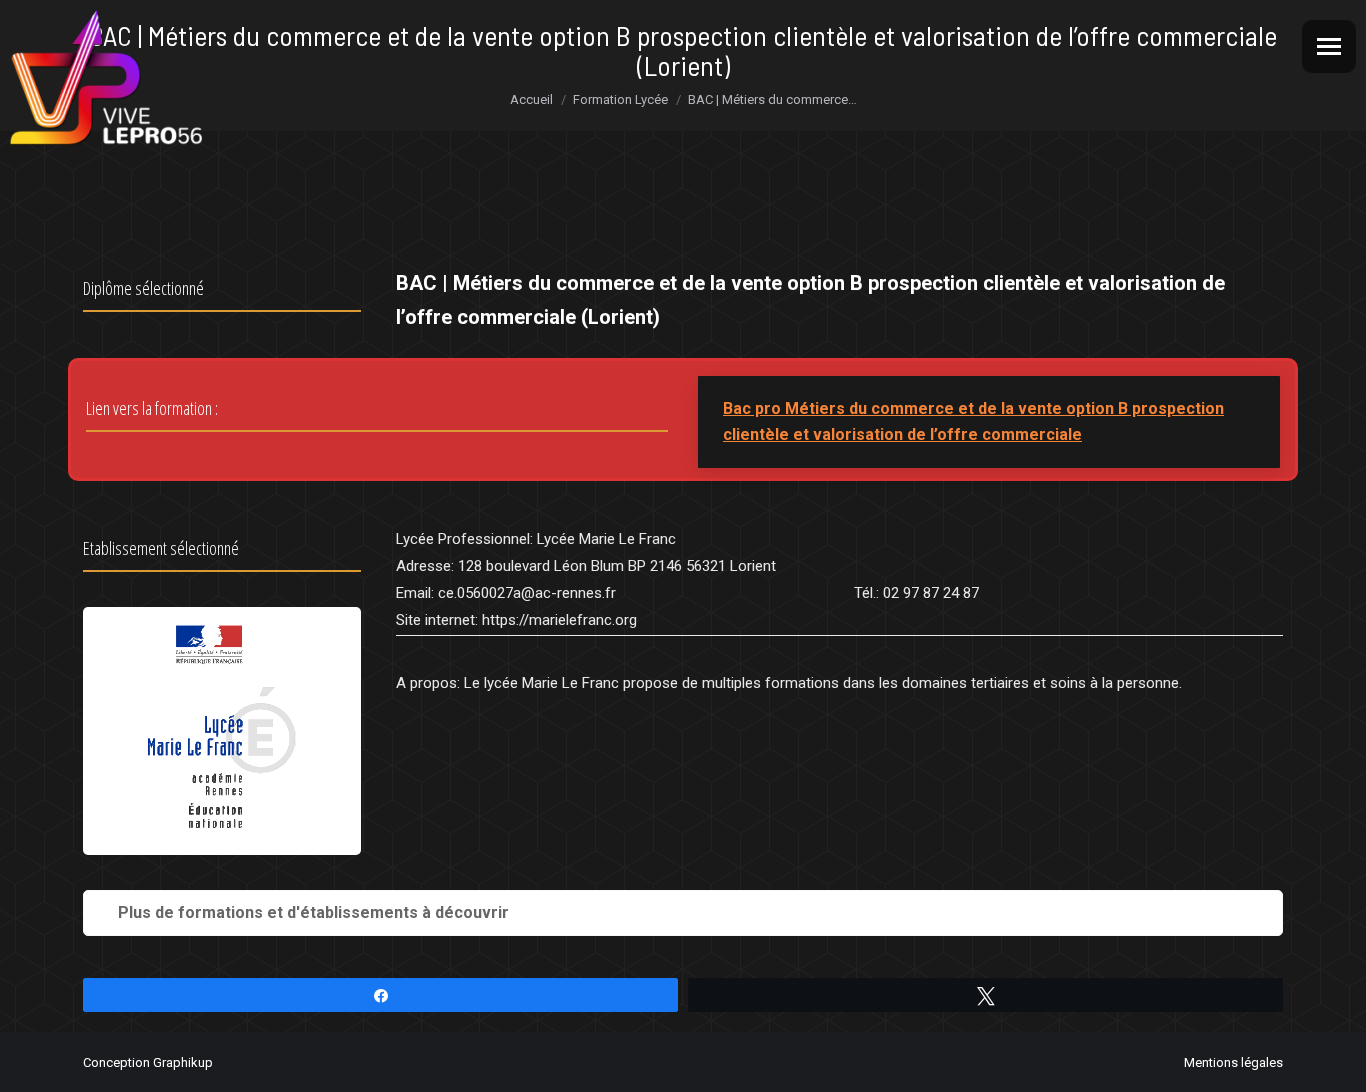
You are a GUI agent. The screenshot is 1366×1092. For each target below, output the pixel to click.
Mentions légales (1233, 1062)
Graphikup (183, 1062)
